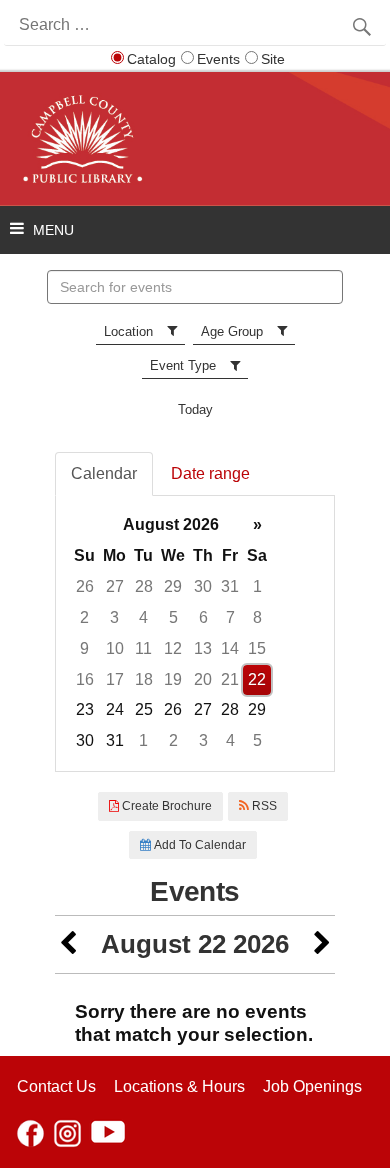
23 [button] (85, 709)
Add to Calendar (198, 845)
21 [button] (230, 679)
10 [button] (115, 648)
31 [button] (230, 586)
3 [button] (114, 617)
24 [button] (115, 709)
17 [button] (115, 679)
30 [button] (203, 586)
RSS (263, 806)
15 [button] (257, 648)
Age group (232, 331)
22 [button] (257, 679)
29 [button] (173, 586)
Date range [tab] (210, 473)
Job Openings (312, 1086)
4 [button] (143, 617)
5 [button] (173, 617)
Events (218, 59)
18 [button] (144, 679)
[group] (195, 633)
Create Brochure (165, 806)
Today (195, 409)
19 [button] (173, 679)
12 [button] (173, 648)
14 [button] (230, 648)
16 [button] (85, 679)
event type (183, 365)
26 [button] (85, 586)
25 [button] (144, 709)
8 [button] (257, 617)
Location (128, 331)
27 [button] (115, 586)
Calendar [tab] (104, 473)
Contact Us (56, 1086)
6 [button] (203, 617)
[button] (68, 944)
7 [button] (230, 617)
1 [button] (257, 586)
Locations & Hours (179, 1086)
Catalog (151, 59)
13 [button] (203, 648)
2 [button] (84, 617)
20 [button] (203, 679)
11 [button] (143, 648)
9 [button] (84, 648)
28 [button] (144, 586)
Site (273, 59)
